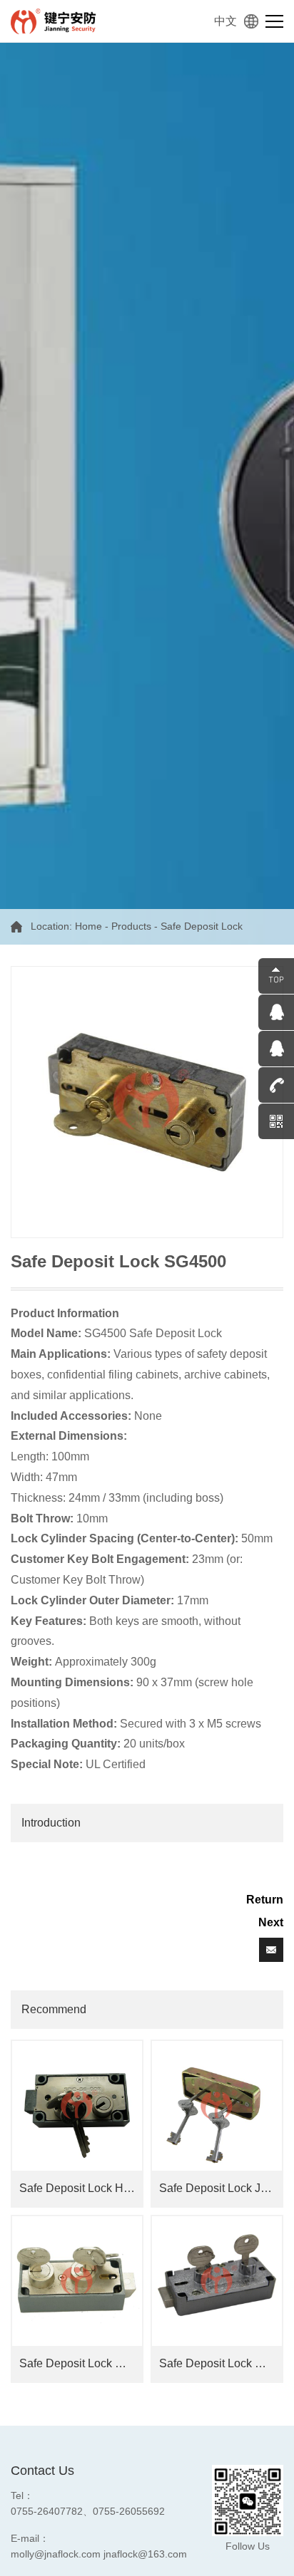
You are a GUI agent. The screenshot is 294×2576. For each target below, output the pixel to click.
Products (131, 926)
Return (265, 1900)
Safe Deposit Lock (202, 926)
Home (88, 926)
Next (271, 1922)
